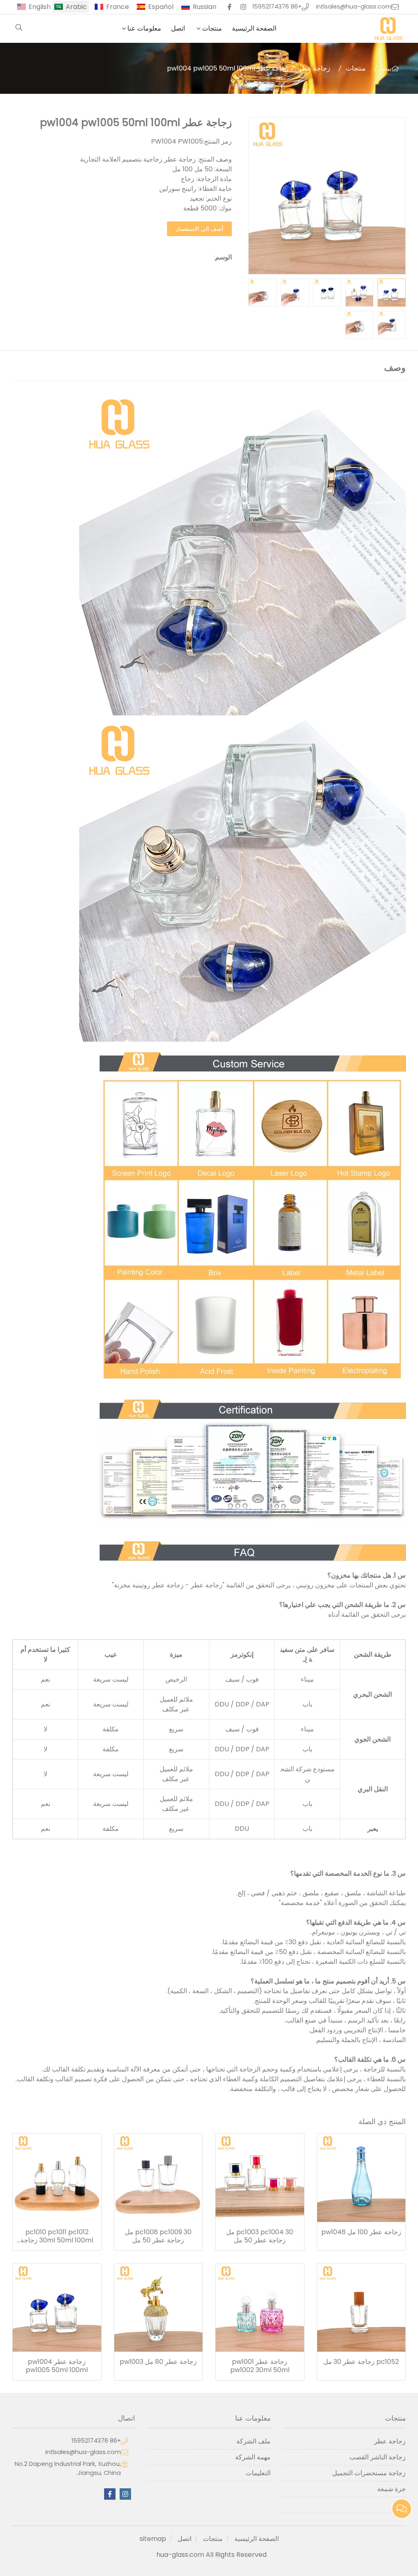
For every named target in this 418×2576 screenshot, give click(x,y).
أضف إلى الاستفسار (199, 229)
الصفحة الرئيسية (254, 28)
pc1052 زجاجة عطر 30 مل (361, 2362)
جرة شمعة (391, 2489)
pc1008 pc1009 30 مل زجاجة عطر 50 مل (158, 2236)
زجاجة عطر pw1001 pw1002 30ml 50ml (260, 2366)
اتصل (178, 28)
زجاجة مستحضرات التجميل (369, 2473)
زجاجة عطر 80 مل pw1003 (158, 2362)
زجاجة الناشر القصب (378, 2457)
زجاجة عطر (314, 68)
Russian (205, 7)
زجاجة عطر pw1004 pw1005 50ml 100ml (57, 2366)
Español (161, 7)
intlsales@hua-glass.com (354, 7)
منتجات (212, 28)
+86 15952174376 (277, 7)
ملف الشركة (253, 2441)
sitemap (153, 2539)
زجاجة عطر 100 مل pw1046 (361, 2232)
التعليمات (258, 2473)
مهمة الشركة (253, 2457)
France (118, 7)
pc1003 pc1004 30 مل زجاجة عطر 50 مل (260, 2236)
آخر (401, 2505)
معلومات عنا (144, 28)
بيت (386, 68)
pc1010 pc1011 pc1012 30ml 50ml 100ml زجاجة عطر (57, 2236)
